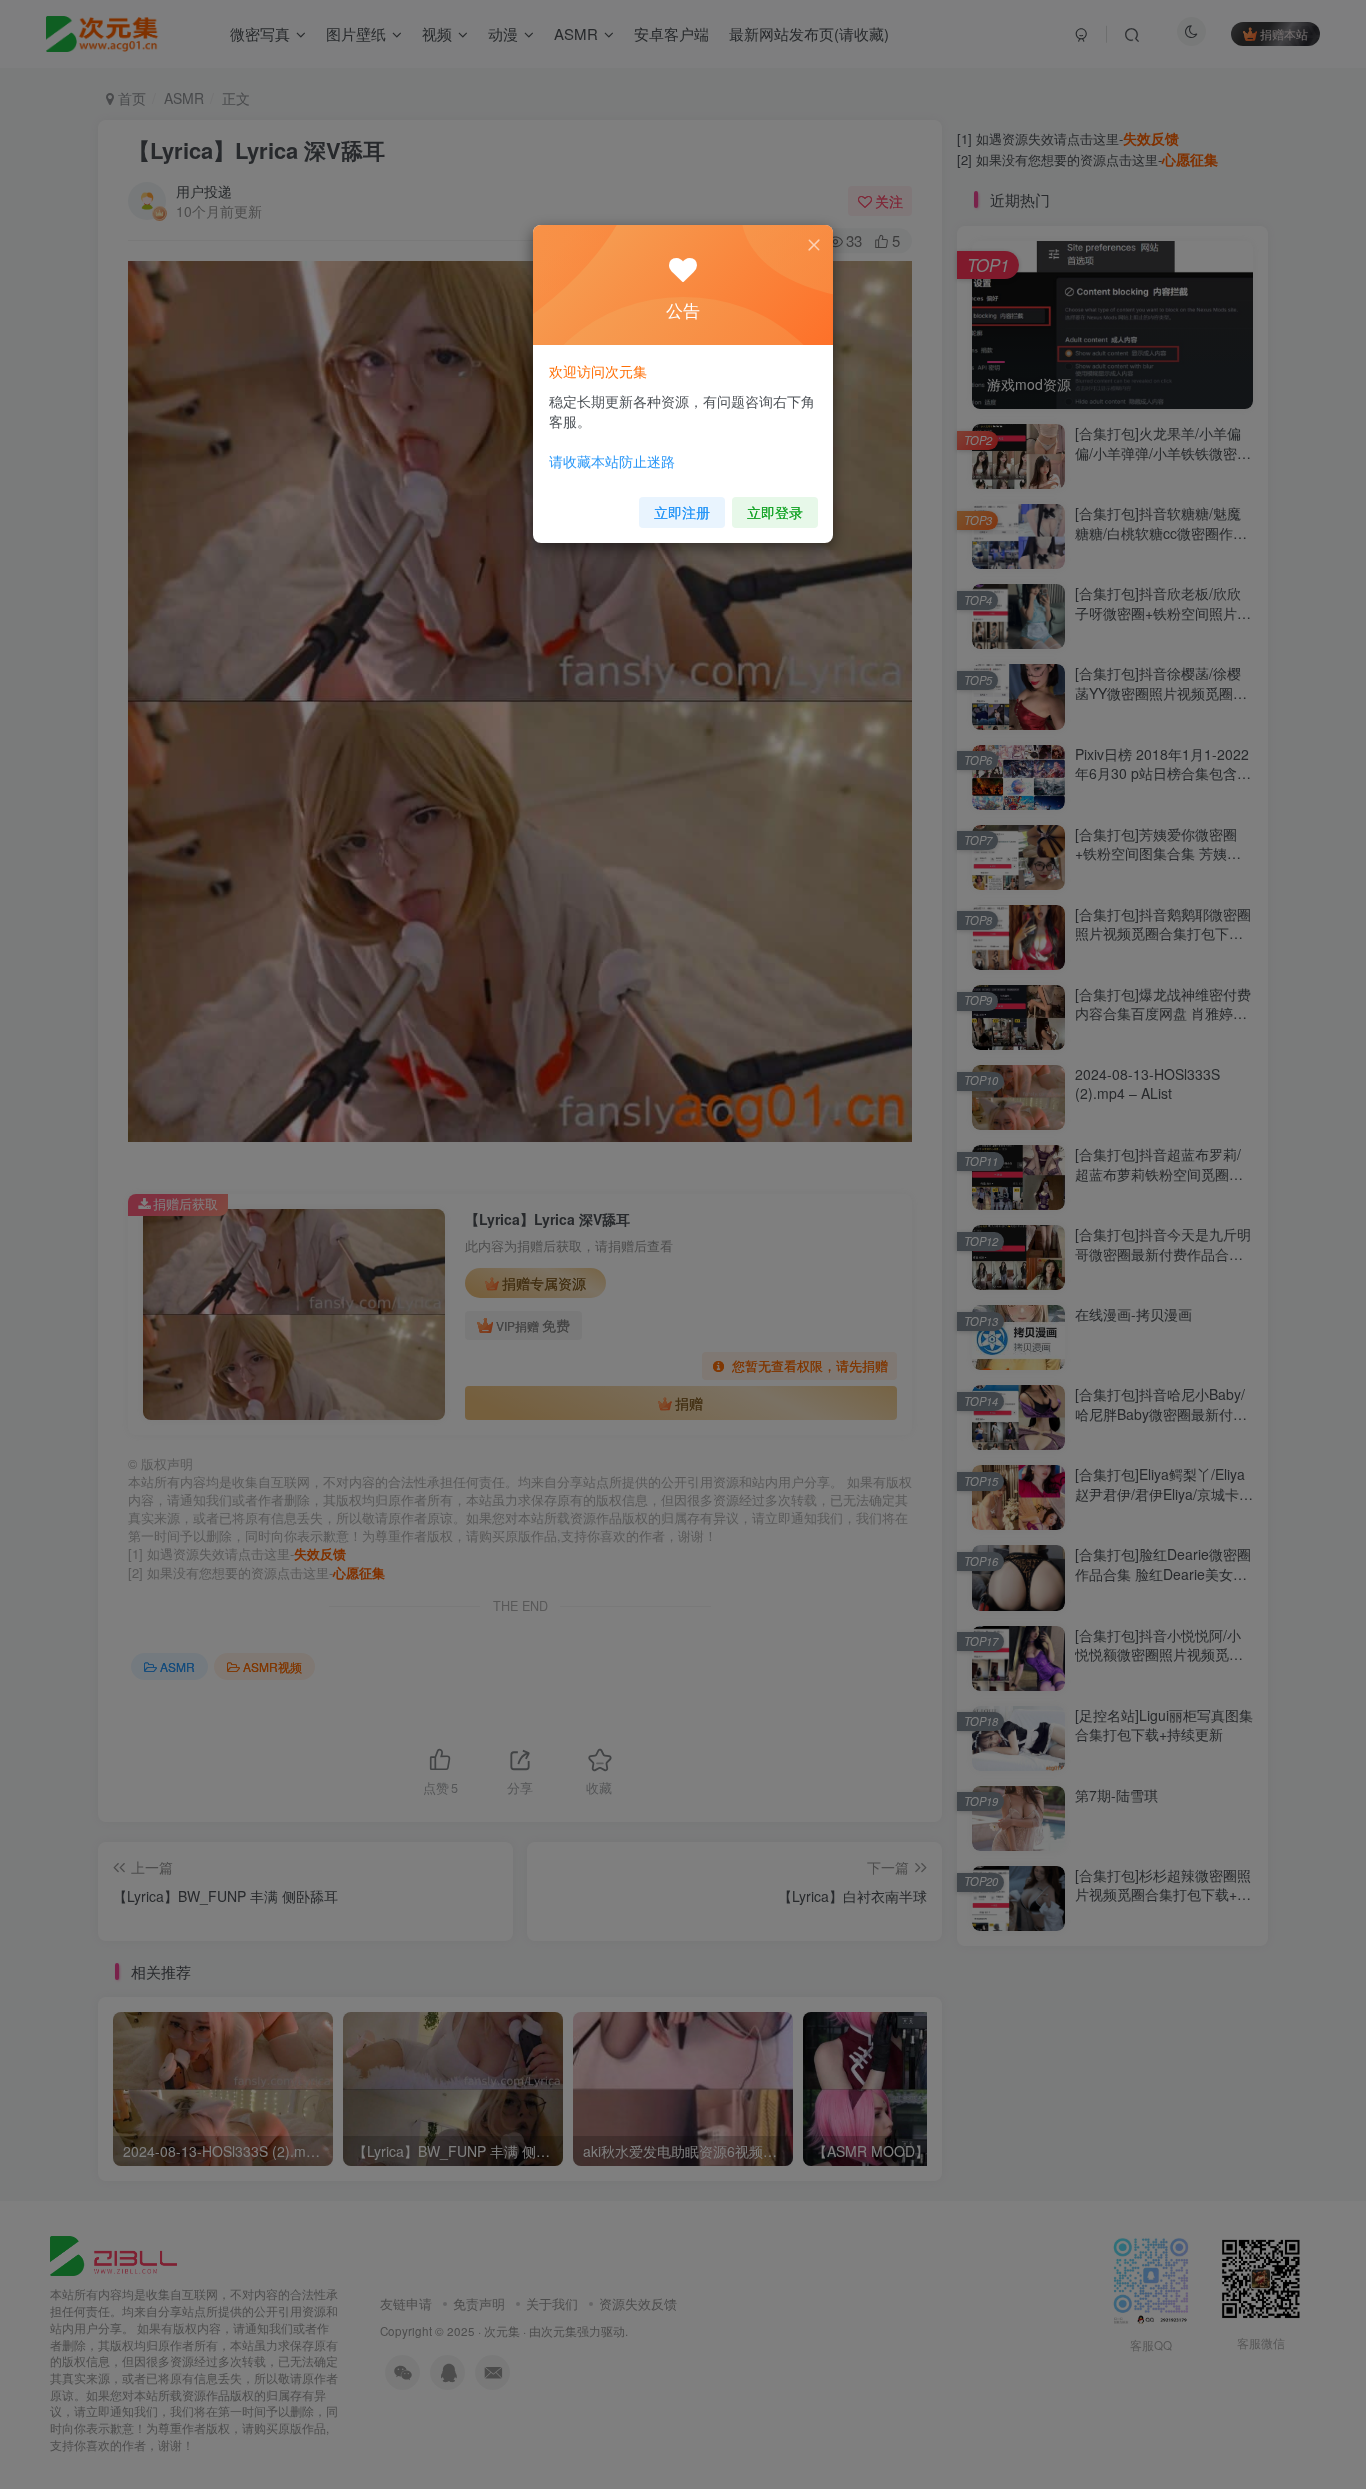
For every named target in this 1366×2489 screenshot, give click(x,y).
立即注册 (682, 512)
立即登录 (775, 512)
